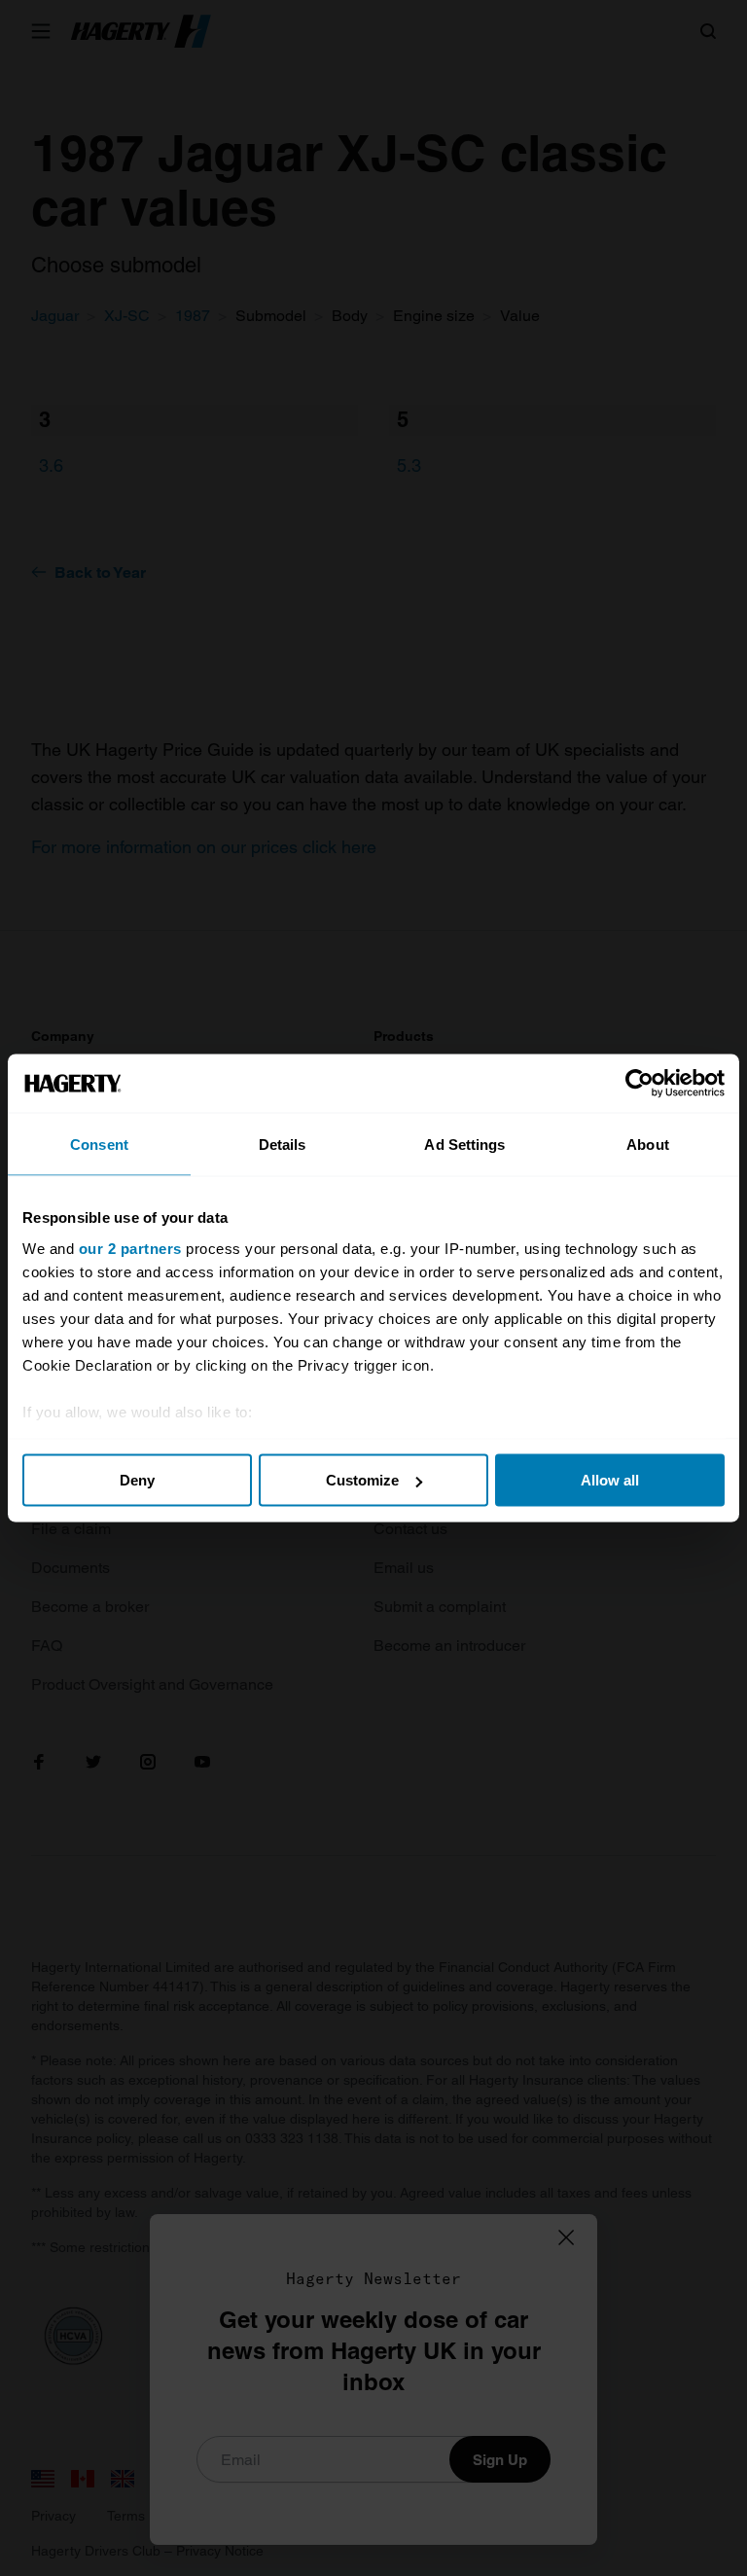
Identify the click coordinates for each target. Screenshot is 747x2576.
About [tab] (648, 1145)
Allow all (610, 1480)
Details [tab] (283, 1145)
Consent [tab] (99, 1145)
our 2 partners (130, 1248)
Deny (137, 1480)
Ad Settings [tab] (464, 1145)
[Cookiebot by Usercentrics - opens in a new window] (640, 1084)
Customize (362, 1480)
